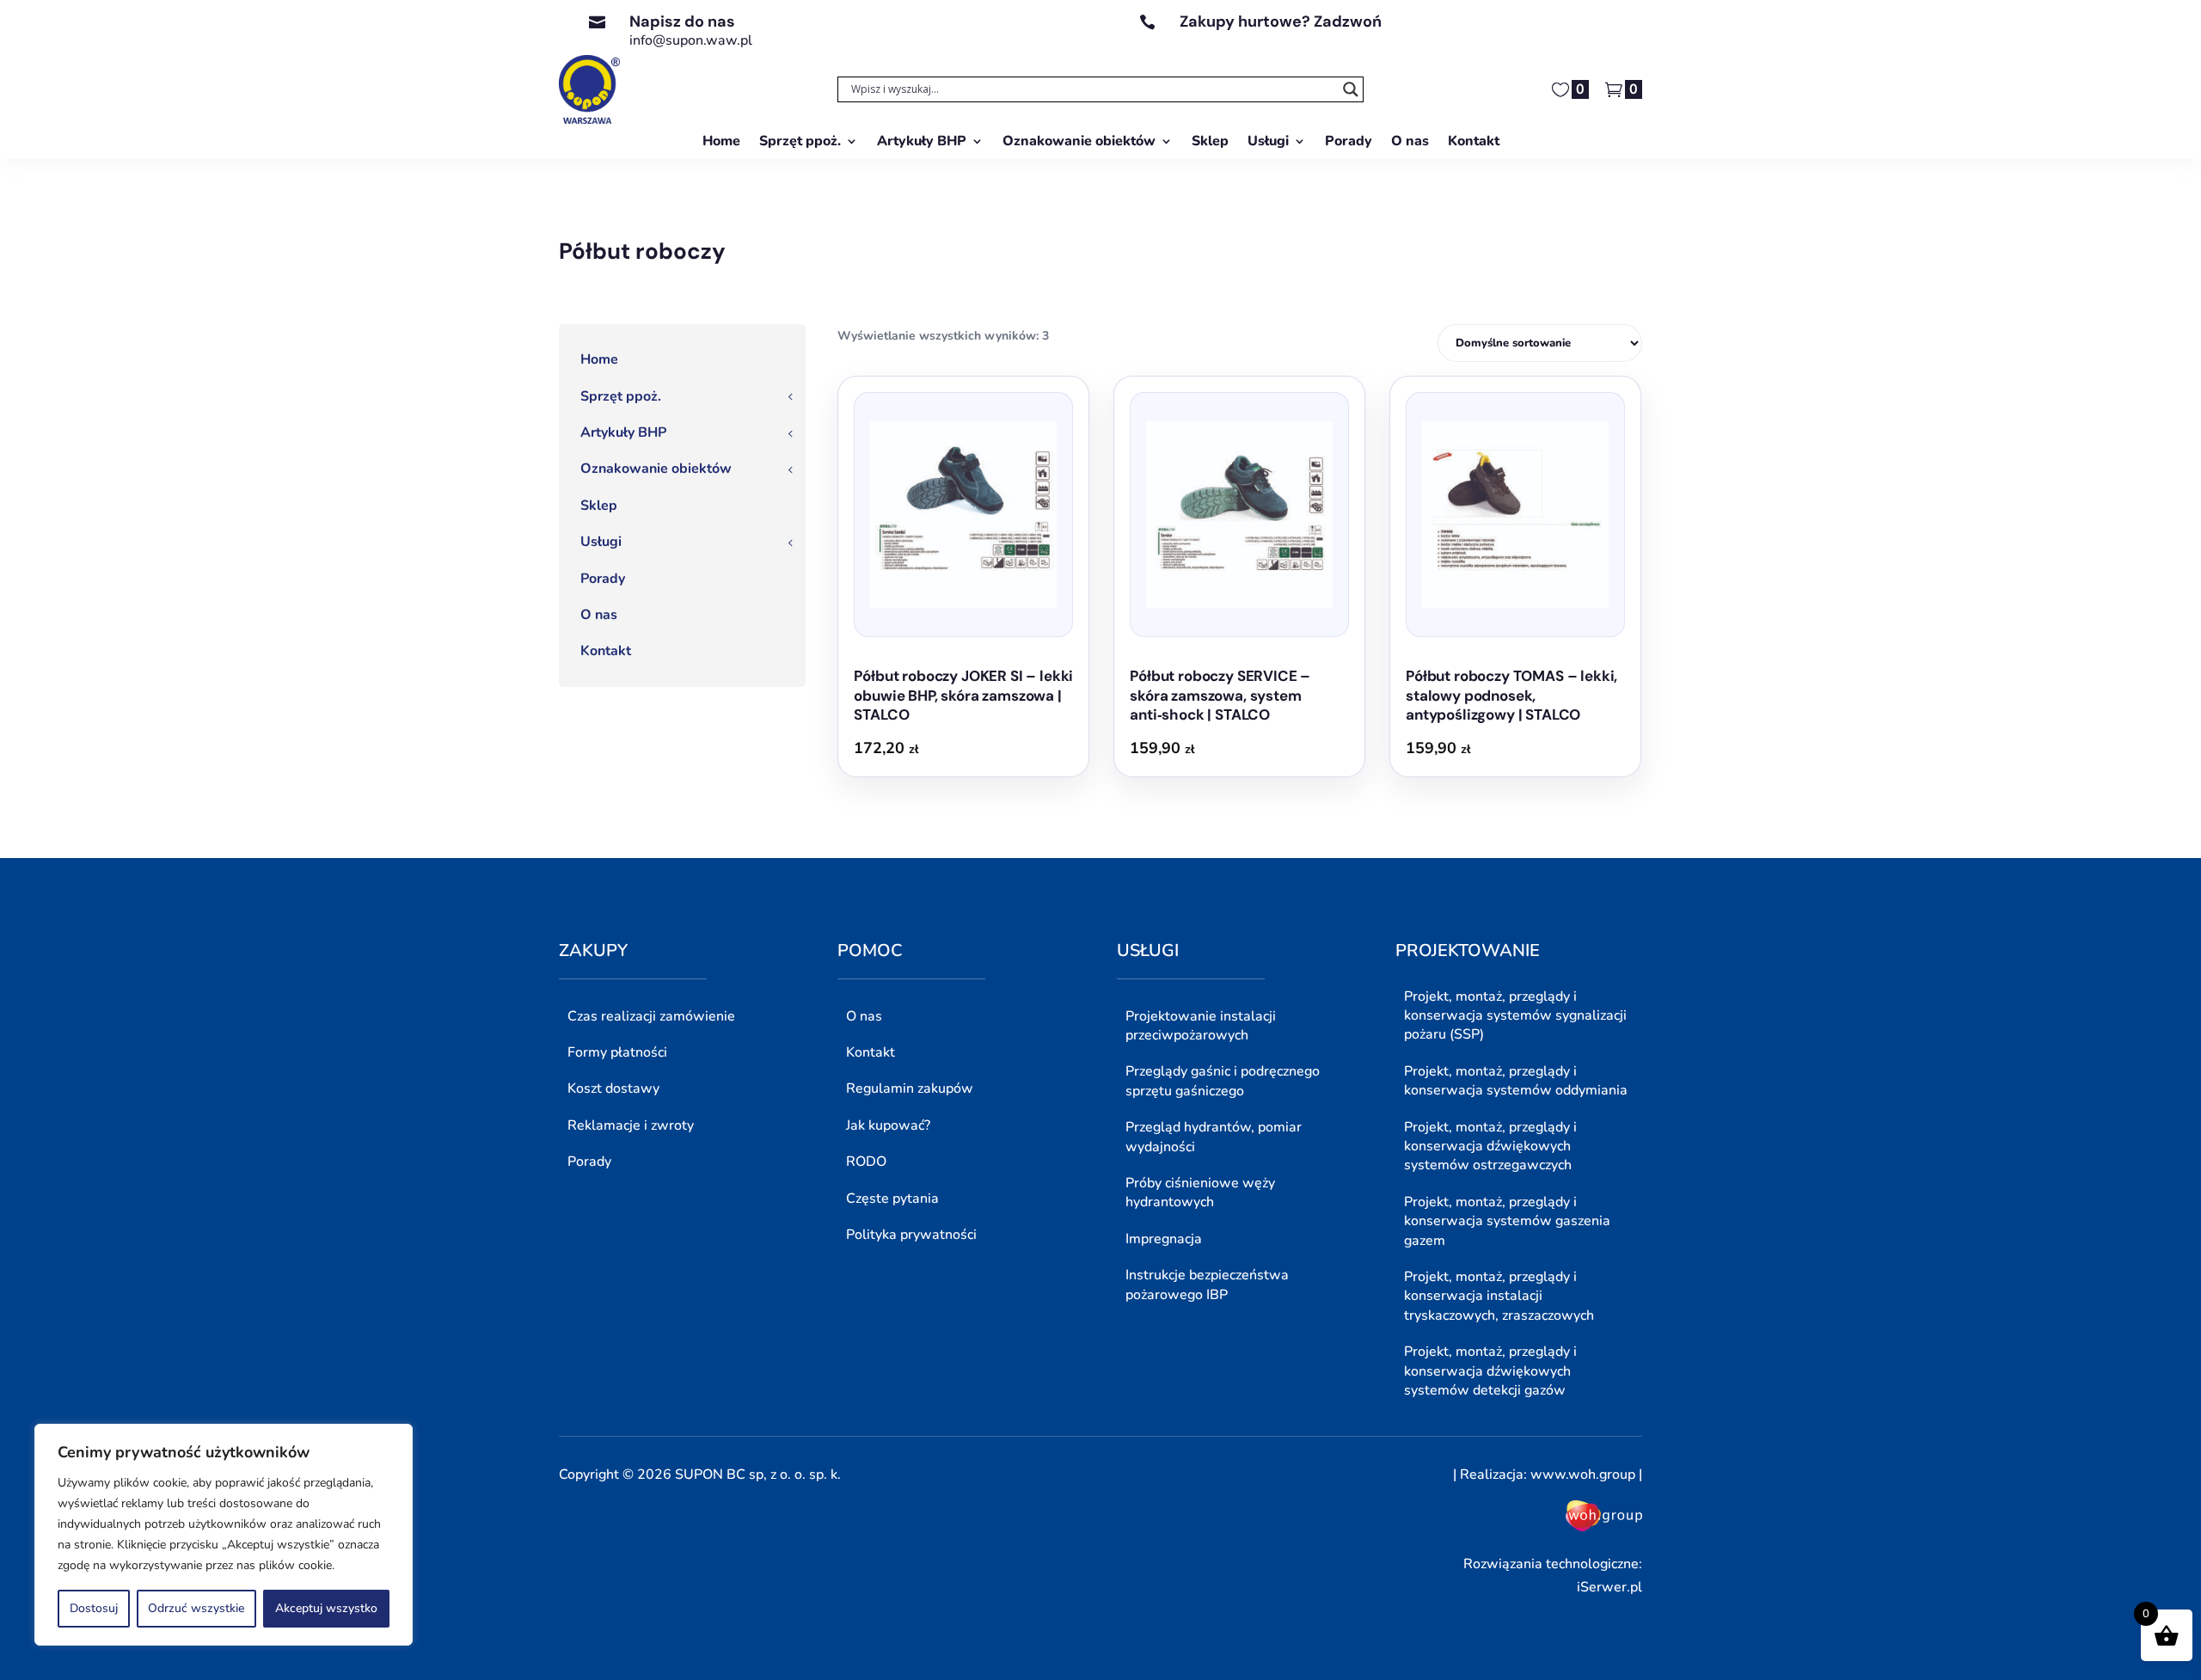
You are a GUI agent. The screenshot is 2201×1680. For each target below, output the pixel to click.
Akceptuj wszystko (326, 1608)
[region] (224, 1535)
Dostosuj (94, 1608)
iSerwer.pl (1609, 1587)
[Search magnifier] (1351, 89)
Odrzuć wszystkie (196, 1608)
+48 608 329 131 (1236, 40)
